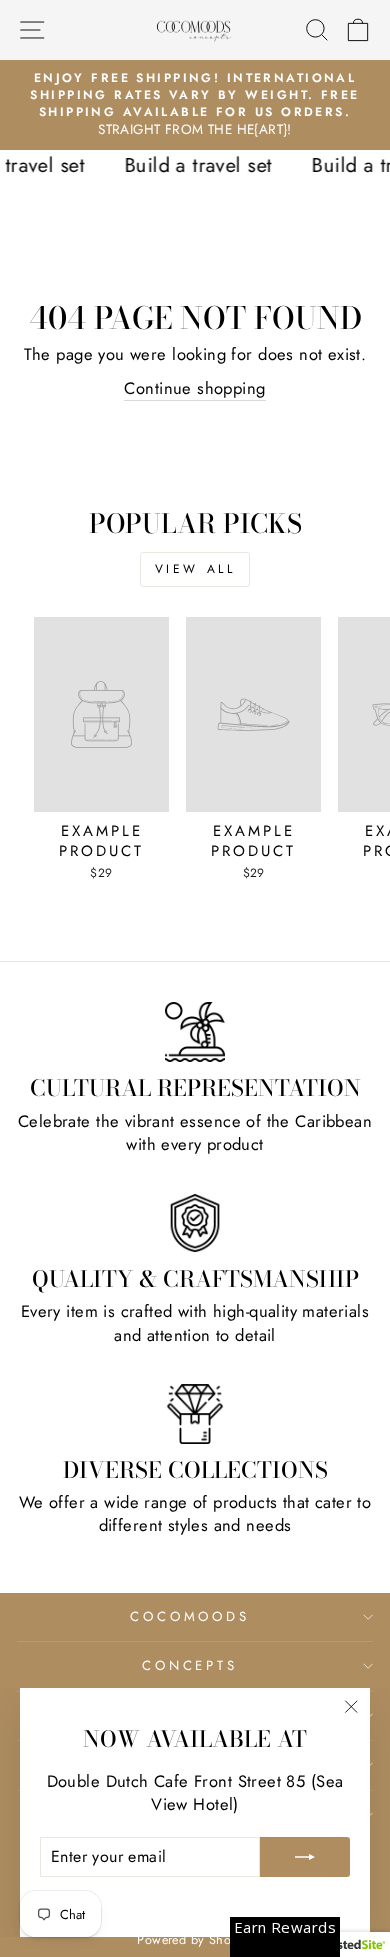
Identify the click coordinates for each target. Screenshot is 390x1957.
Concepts (190, 1665)
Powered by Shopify (194, 1940)
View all (195, 569)
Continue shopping (194, 388)
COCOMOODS (190, 1616)
